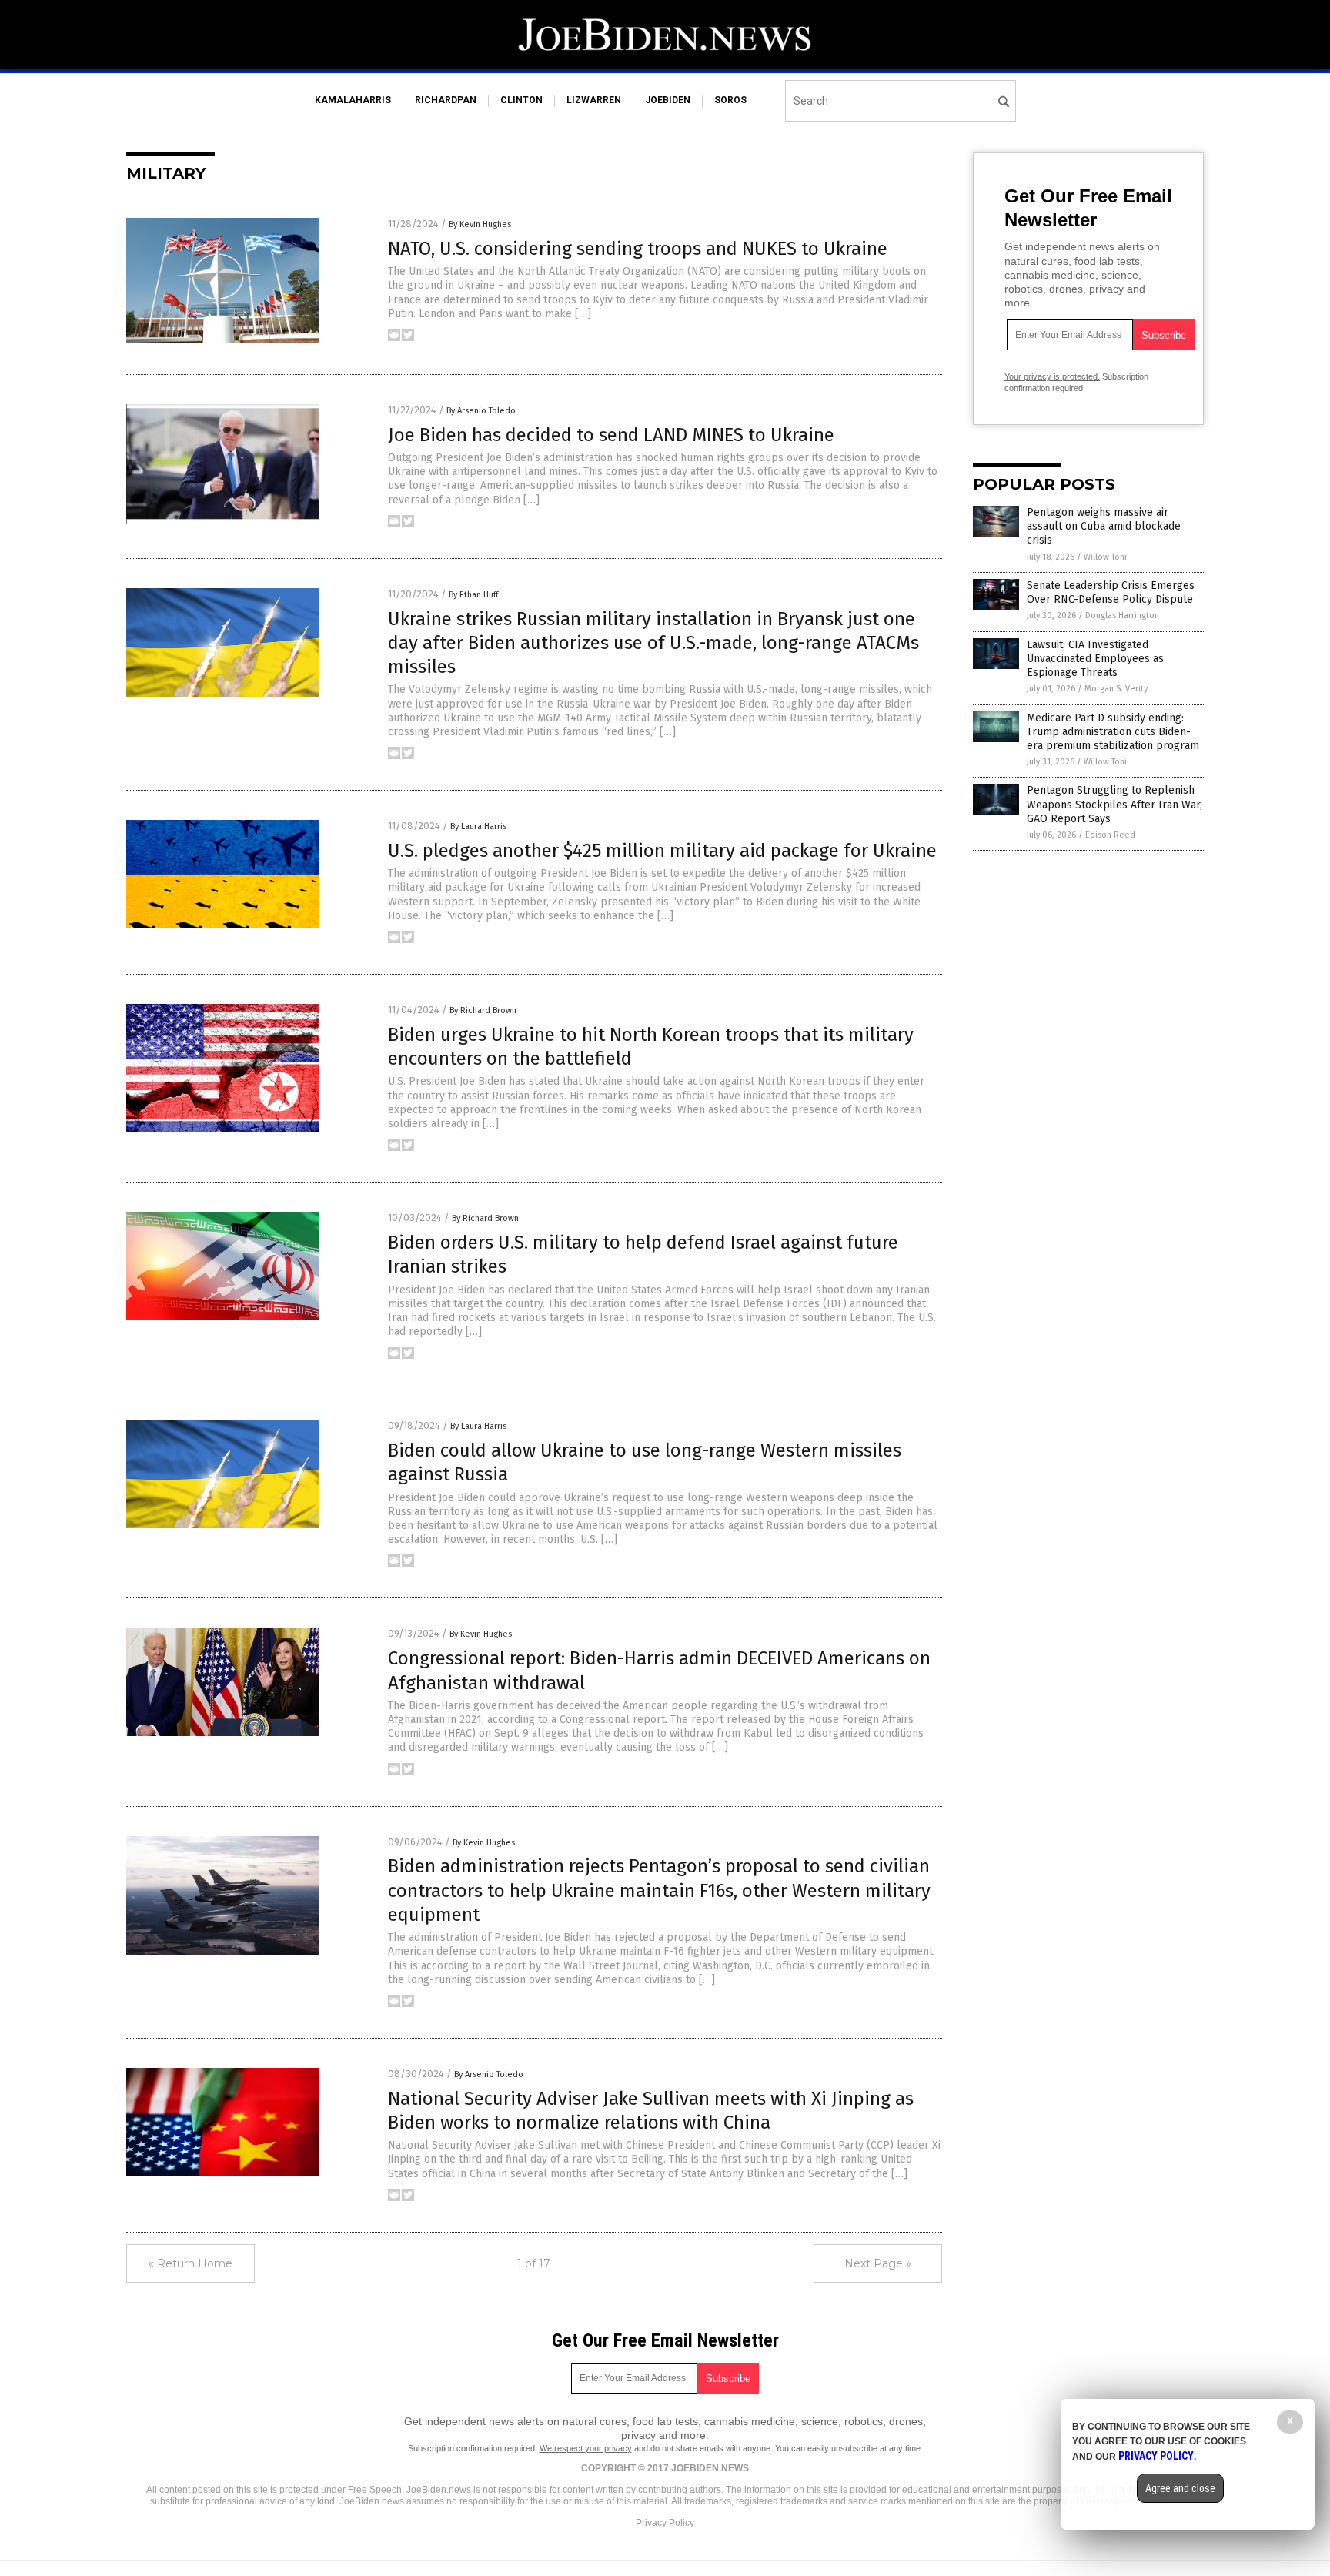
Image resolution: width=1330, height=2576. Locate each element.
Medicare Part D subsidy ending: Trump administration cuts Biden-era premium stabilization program (1113, 732)
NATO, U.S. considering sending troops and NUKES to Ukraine (638, 249)
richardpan (446, 100)
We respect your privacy (586, 2448)
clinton (521, 100)
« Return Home (190, 2263)
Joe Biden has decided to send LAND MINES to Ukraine (611, 435)
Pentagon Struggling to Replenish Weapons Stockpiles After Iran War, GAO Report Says (1114, 804)
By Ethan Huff (473, 595)
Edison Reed (1110, 835)
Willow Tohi (1105, 557)
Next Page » (878, 2263)
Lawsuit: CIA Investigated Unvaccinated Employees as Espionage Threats (1095, 659)
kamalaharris (353, 100)
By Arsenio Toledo (481, 411)
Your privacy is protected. (1052, 376)
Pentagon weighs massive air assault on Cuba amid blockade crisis (1104, 526)
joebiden (668, 100)
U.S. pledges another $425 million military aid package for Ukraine (662, 851)
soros (730, 100)
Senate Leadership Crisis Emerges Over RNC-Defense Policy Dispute (1111, 592)
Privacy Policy (665, 2523)
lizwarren (594, 100)
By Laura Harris (478, 826)
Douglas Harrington (1122, 616)
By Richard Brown (483, 1010)
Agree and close (1180, 2488)
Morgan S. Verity (1116, 689)
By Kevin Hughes (480, 224)
